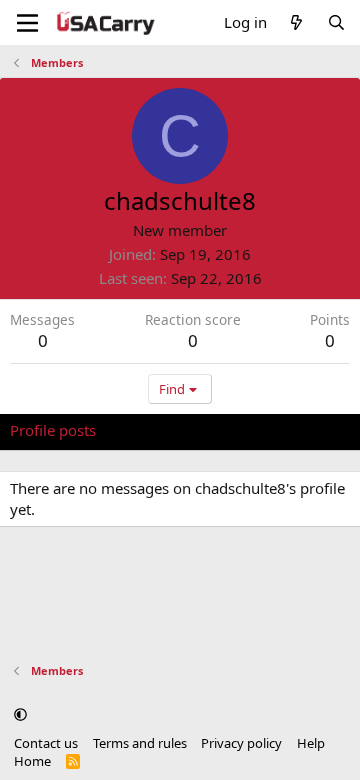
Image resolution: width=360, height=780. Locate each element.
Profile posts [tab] (53, 430)
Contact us (46, 743)
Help (311, 743)
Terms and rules (140, 743)
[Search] (336, 22)
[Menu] (27, 23)
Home (32, 761)
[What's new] (296, 22)
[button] (20, 714)
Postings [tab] (259, 430)
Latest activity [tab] (163, 430)
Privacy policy (241, 743)
